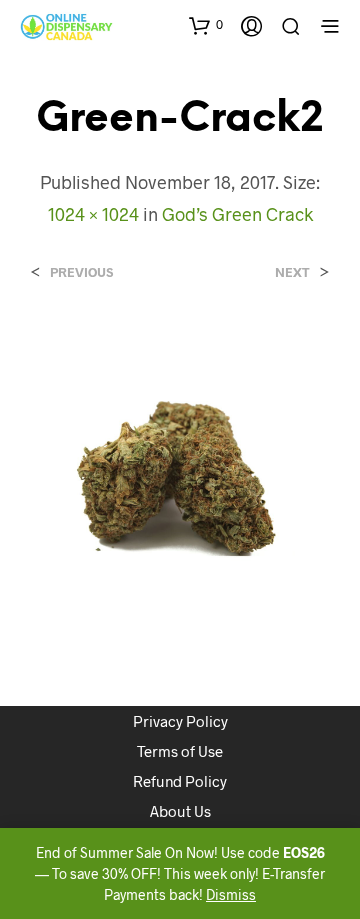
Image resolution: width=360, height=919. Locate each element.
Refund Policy (180, 781)
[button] (206, 25)
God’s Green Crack (237, 214)
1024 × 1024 (93, 214)
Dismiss (231, 894)
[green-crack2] (180, 473)
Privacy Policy (180, 721)
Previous (81, 272)
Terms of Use (180, 751)
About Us (180, 811)
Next (292, 272)
